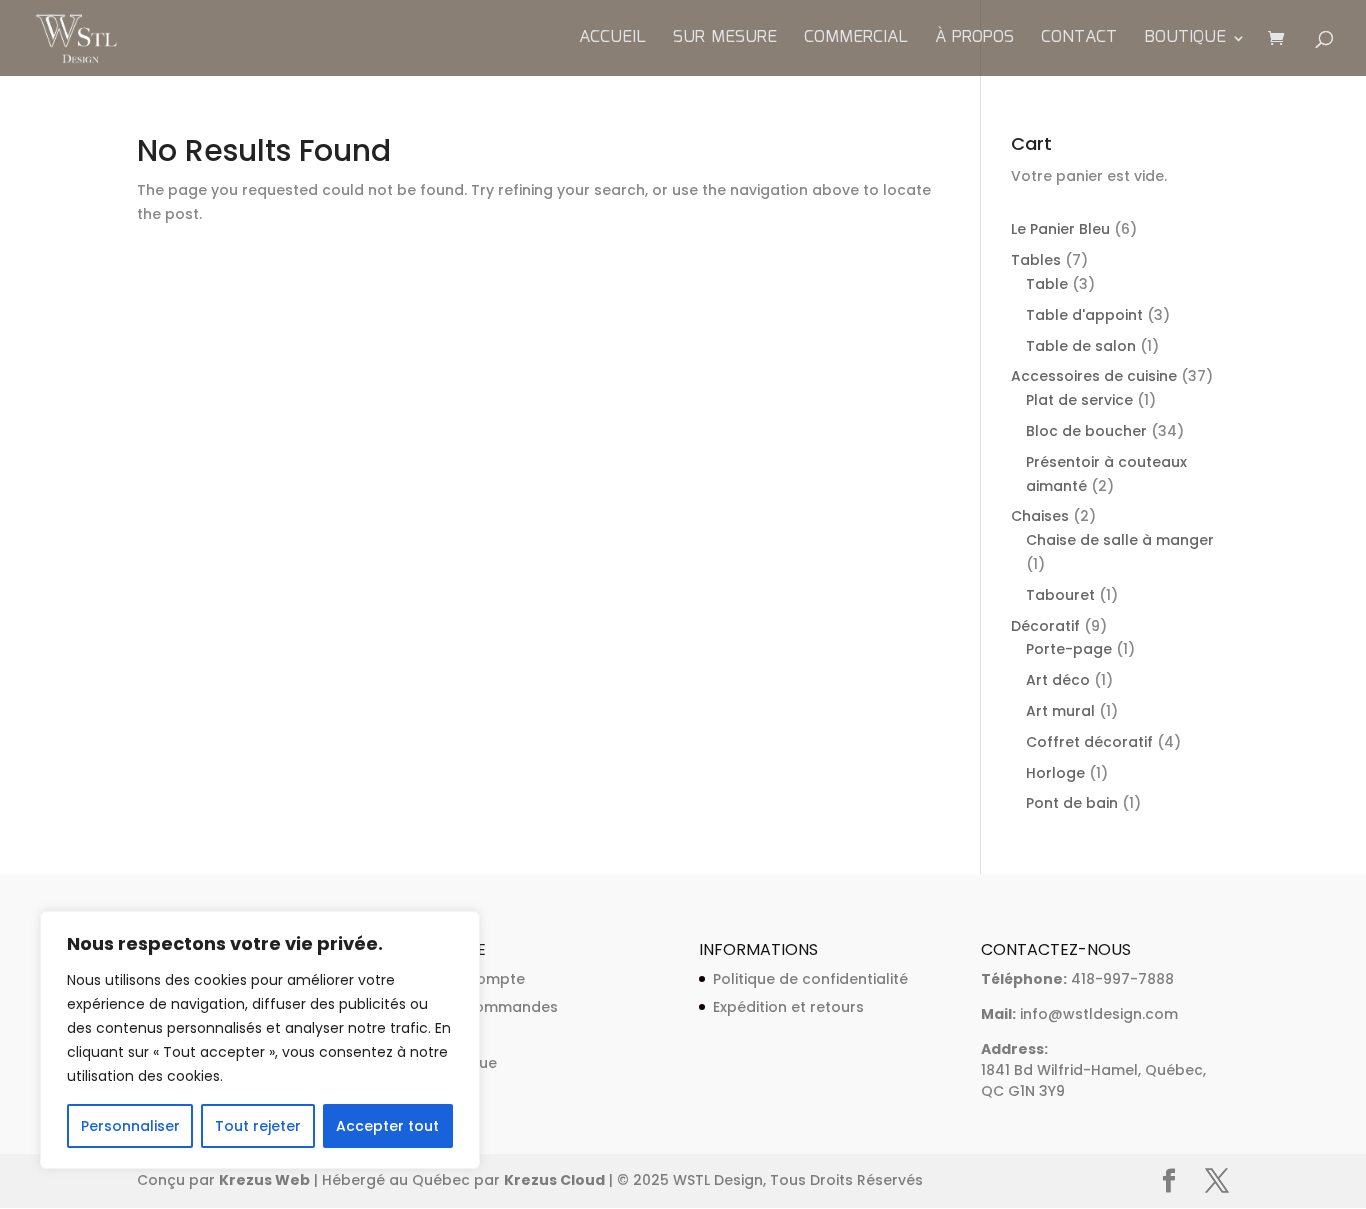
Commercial (856, 41)
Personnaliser (130, 1126)
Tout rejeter (258, 1126)
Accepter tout (387, 1126)
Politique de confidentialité (810, 979)
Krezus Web (264, 1180)
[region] (260, 1040)
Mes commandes (495, 1007)
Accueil (612, 41)
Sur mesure (725, 41)
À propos (974, 41)
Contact (1079, 41)
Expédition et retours (788, 1007)
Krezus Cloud (554, 1180)
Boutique (1185, 41)
